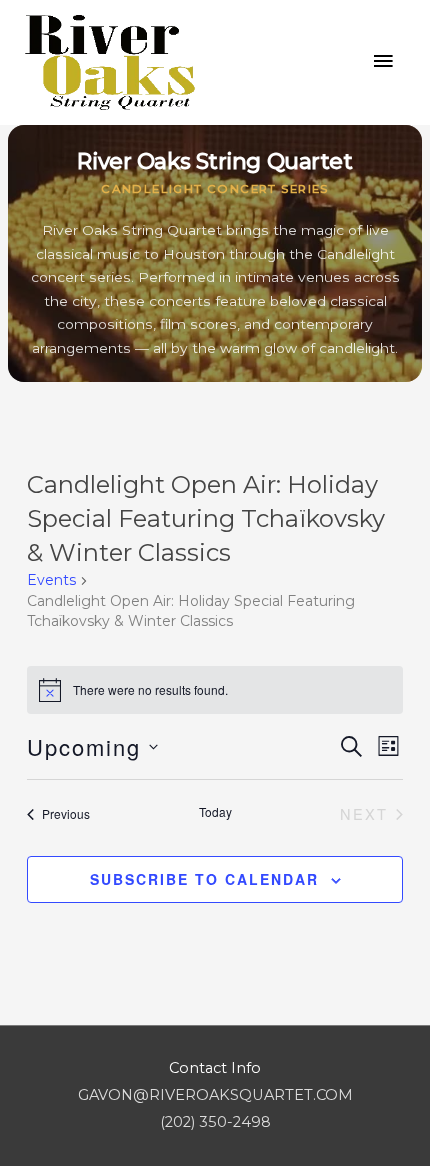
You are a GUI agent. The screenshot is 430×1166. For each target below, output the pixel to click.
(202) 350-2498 (215, 1122)
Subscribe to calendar (204, 879)
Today (215, 812)
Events (51, 580)
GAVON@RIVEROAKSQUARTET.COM (215, 1095)
